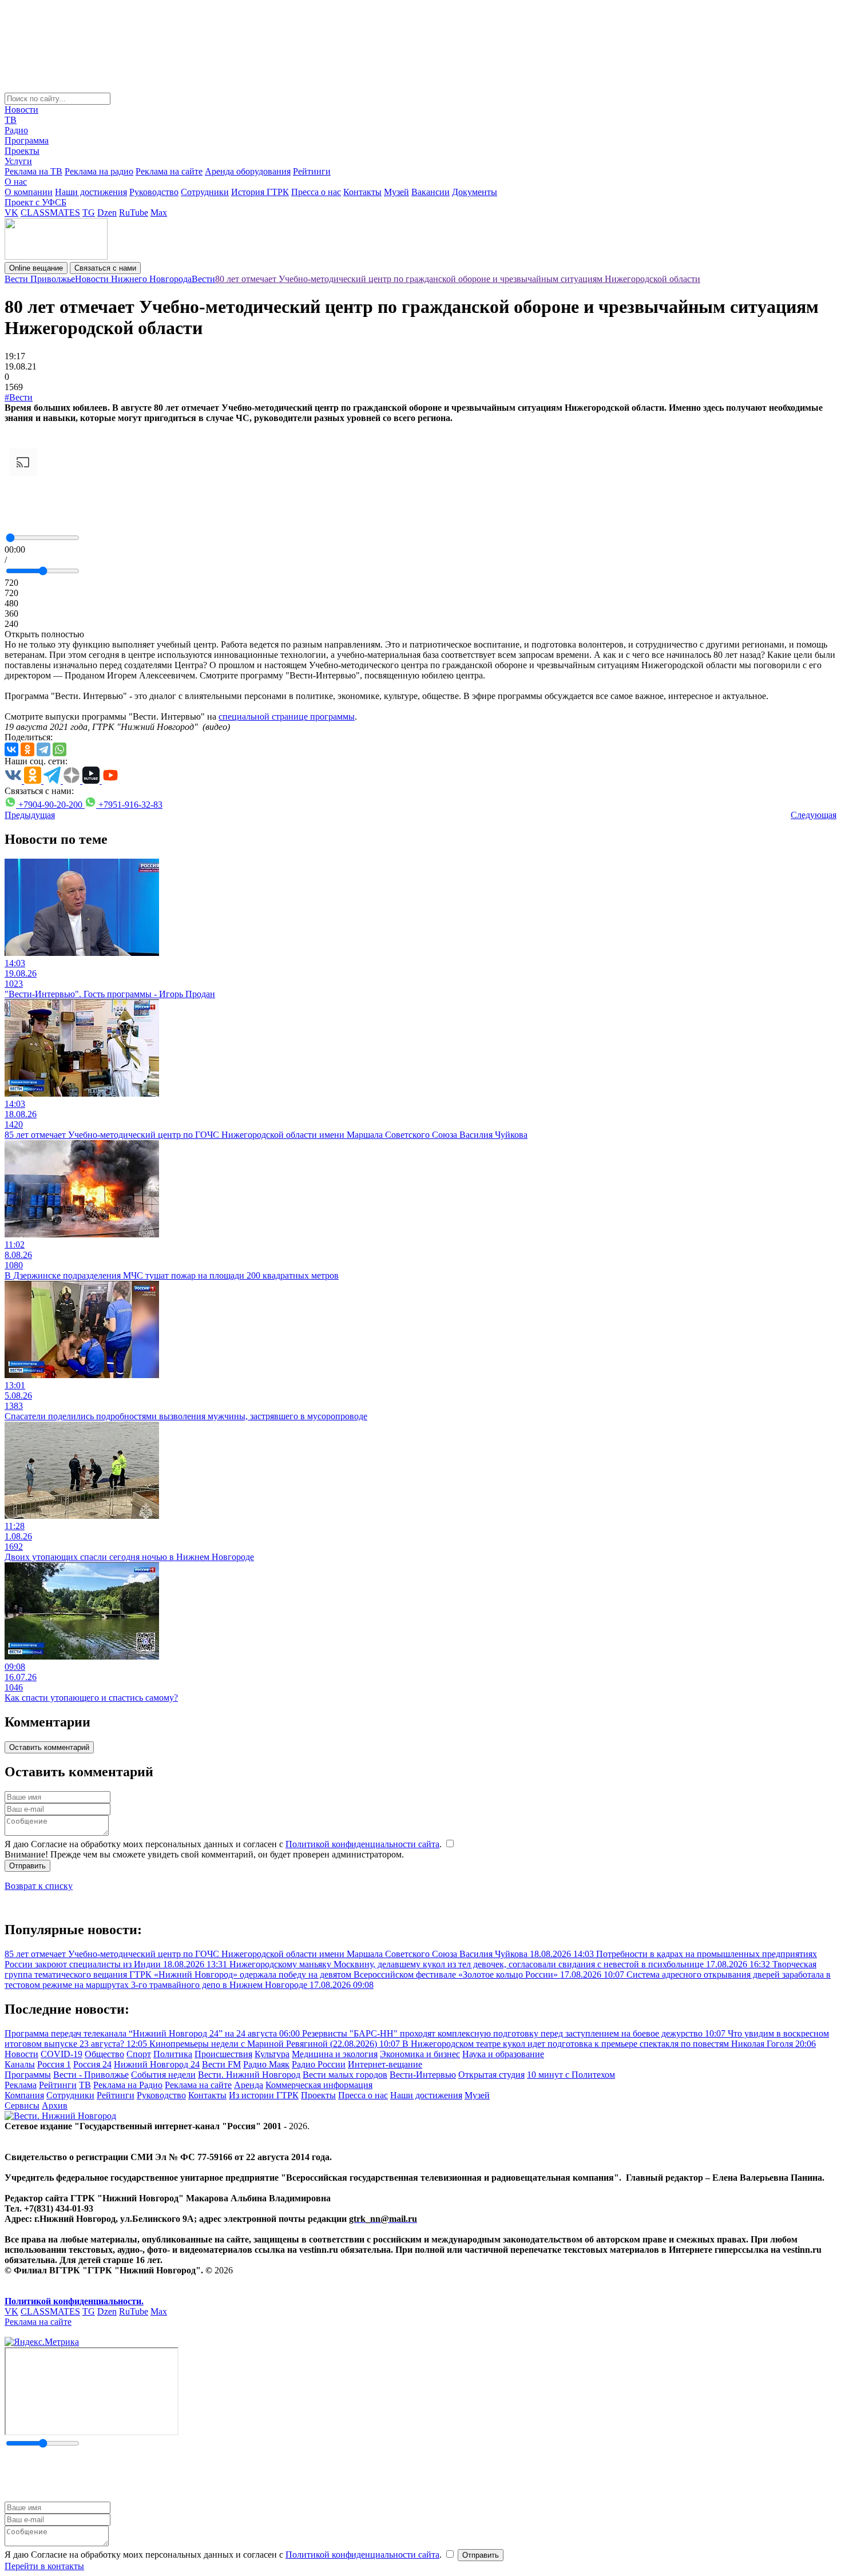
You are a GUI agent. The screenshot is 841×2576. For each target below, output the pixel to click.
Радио (16, 130)
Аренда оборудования (248, 171)
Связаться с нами (105, 268)
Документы (475, 192)
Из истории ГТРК (264, 2095)
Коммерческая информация (319, 2085)
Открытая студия (491, 2075)
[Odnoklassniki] (27, 749)
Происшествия (223, 2054)
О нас (16, 182)
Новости (21, 110)
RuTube (134, 213)
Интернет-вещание (385, 2064)
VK (11, 213)
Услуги (18, 161)
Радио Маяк (266, 2064)
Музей (396, 192)
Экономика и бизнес (420, 2054)
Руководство (154, 192)
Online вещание (36, 268)
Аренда (249, 2085)
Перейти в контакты (44, 2566)
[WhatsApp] (59, 749)
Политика (173, 2054)
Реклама (21, 2085)
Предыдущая (30, 815)
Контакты (362, 192)
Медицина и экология (335, 2054)
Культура (272, 2054)
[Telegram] (43, 749)
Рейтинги (312, 171)
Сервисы (22, 2105)
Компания (24, 2095)
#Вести (19, 397)
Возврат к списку (39, 1886)
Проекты (22, 151)
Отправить (27, 1866)
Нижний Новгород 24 (157, 2064)
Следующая (814, 815)
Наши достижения (91, 192)
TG (89, 213)
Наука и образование (503, 2054)
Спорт (139, 2054)
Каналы (20, 2064)
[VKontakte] (11, 749)
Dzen (107, 213)
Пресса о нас (316, 192)
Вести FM (221, 2064)
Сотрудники (205, 192)
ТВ (11, 120)
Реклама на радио (99, 171)
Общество (104, 2054)
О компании (29, 192)
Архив (55, 2105)
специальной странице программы (287, 717)
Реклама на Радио (128, 2085)
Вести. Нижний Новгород (249, 2075)
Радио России (319, 2064)
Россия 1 (54, 2064)
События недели (163, 2075)
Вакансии (431, 192)
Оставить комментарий (49, 1747)
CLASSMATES (50, 213)
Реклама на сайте (169, 171)
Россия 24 (92, 2064)
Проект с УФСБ (35, 202)
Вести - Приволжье (91, 2075)
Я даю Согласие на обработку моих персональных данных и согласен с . (224, 1844)
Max (159, 213)
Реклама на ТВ (33, 171)
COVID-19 (62, 2054)
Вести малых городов (345, 2075)
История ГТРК (260, 192)
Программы (28, 2075)
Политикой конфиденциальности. (74, 2301)
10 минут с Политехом (571, 2075)
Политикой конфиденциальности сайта (362, 1844)
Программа (27, 140)
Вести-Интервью (423, 2075)
